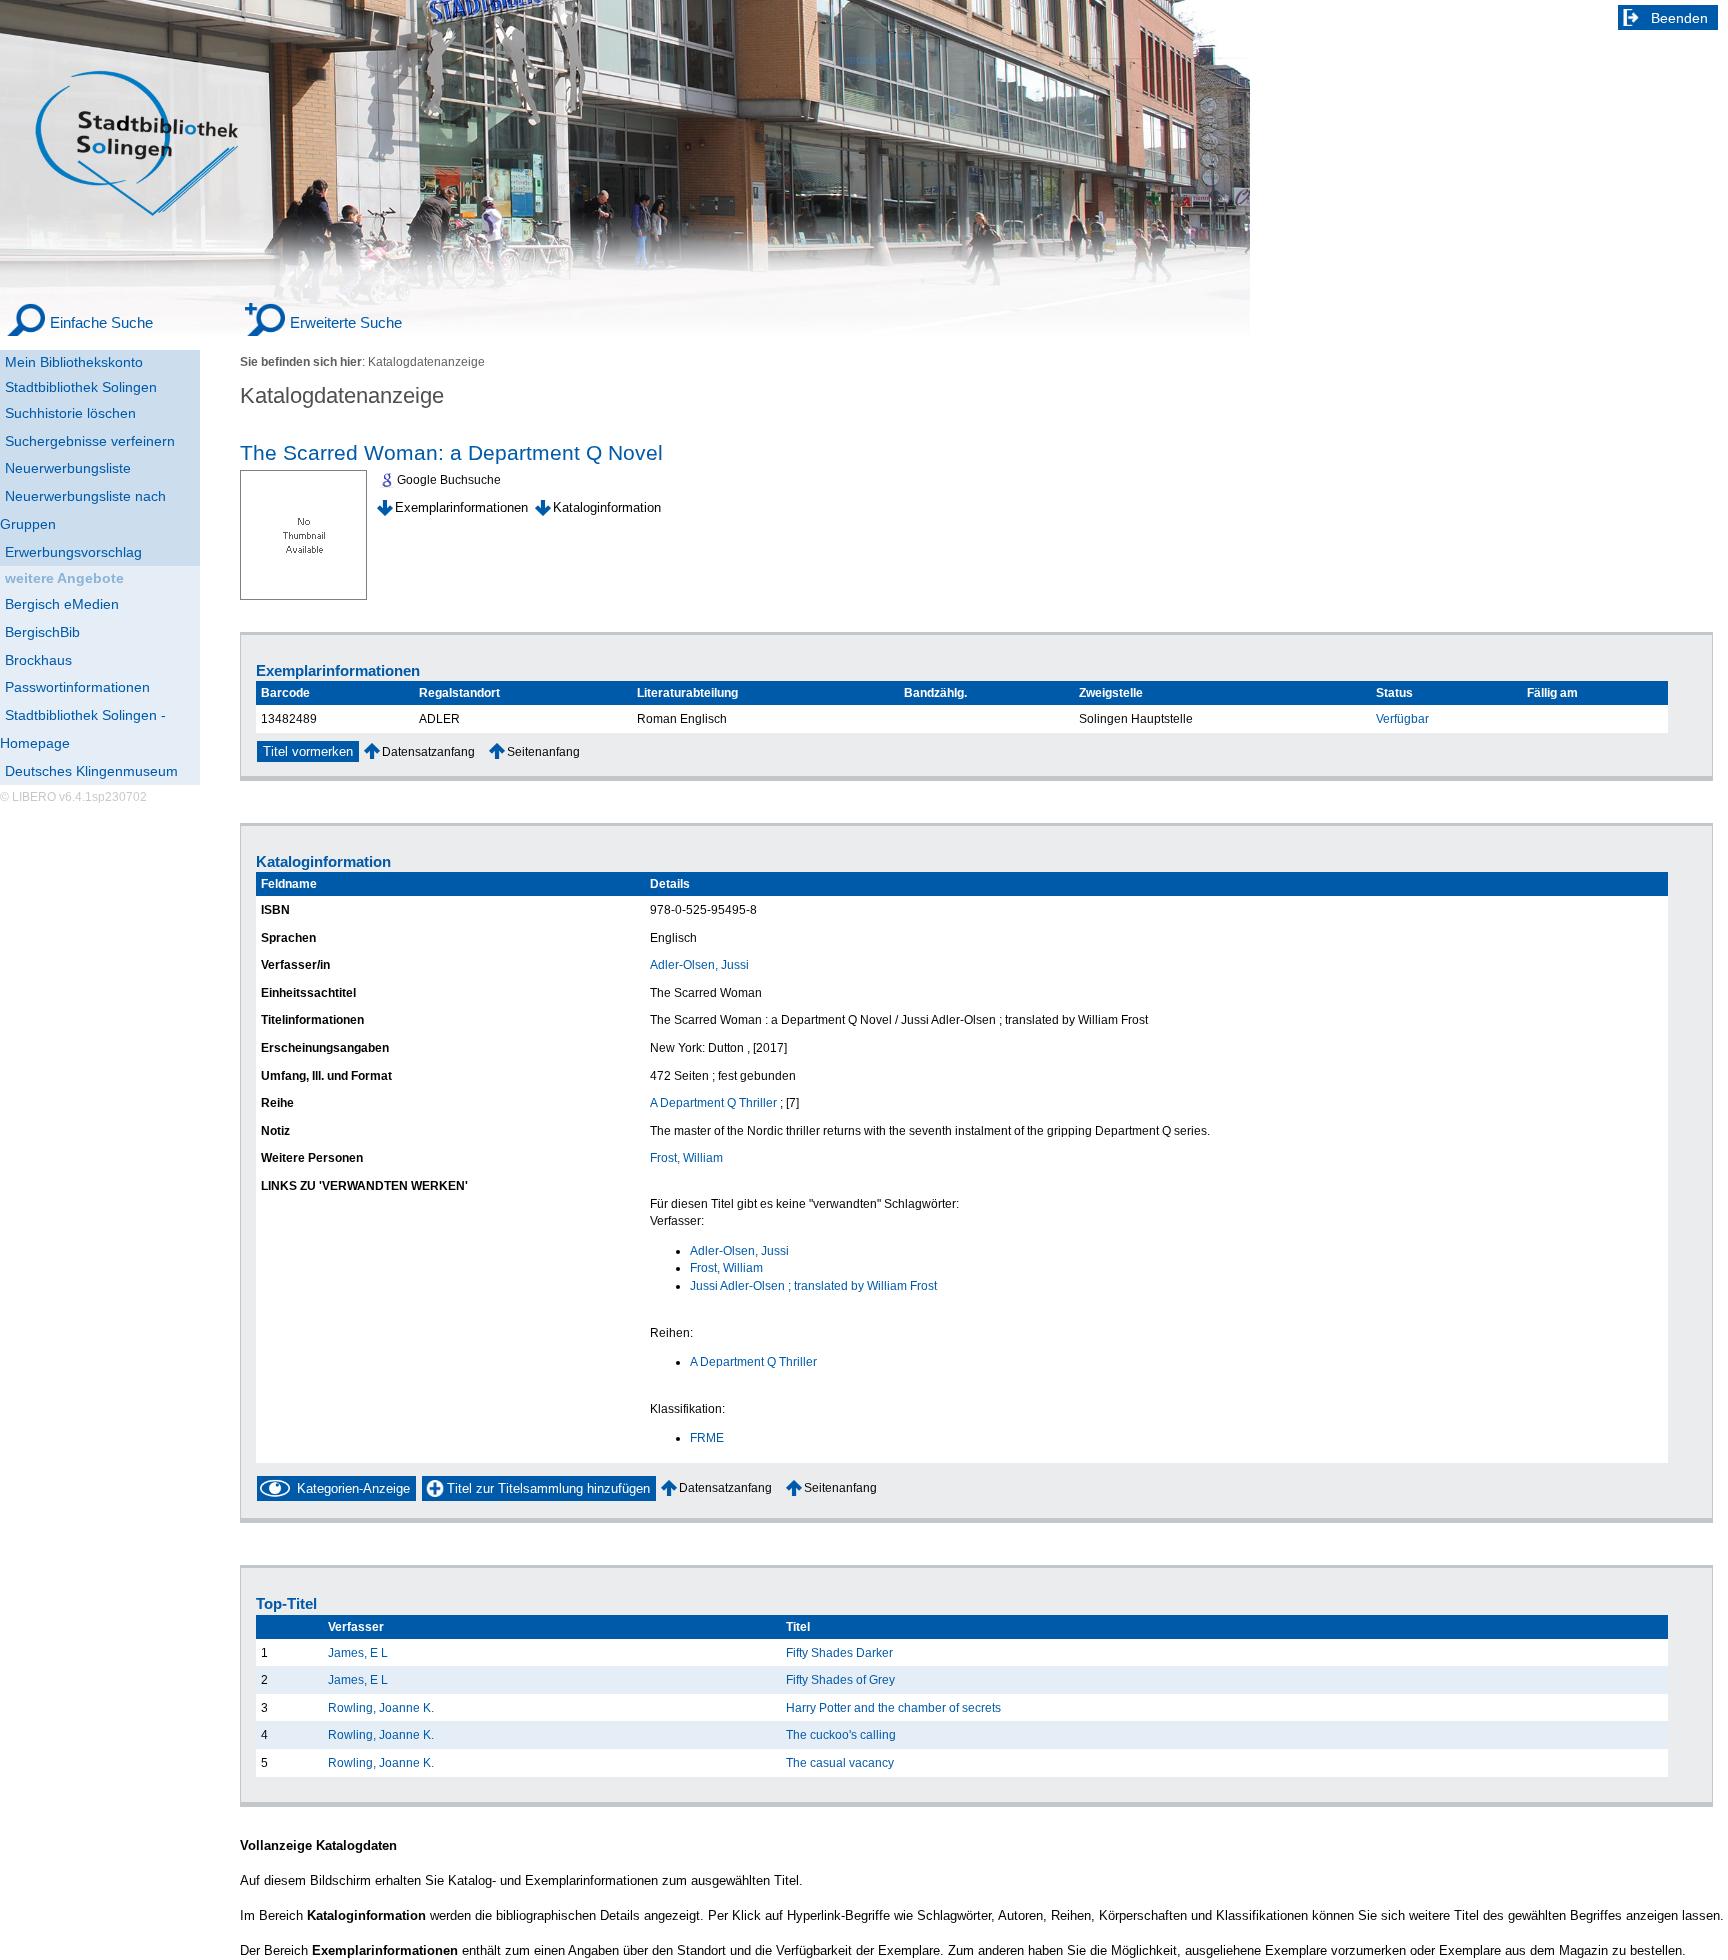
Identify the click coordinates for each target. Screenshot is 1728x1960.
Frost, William (686, 1157)
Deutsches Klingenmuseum (91, 771)
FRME (707, 1437)
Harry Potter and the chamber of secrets (893, 1707)
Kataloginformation (607, 507)
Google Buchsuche (449, 480)
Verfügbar (1402, 718)
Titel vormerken (308, 751)
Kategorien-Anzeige (353, 1488)
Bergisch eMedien (62, 604)
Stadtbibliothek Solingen (81, 387)
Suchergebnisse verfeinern (90, 441)
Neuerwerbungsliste (68, 468)
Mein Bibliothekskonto (74, 362)
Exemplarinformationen (461, 507)
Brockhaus (38, 660)
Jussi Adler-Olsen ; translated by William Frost (813, 1285)
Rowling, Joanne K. (381, 1707)
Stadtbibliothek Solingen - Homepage (83, 729)
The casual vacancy (840, 1762)
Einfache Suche (101, 322)
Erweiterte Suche (346, 322)
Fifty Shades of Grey (840, 1679)
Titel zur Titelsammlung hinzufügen (548, 1488)
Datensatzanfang (428, 751)
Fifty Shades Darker (839, 1652)
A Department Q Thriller (713, 1102)
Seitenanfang (543, 751)
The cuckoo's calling (841, 1734)
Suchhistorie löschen (70, 413)
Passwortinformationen (77, 687)
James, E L (358, 1652)
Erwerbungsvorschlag (73, 552)
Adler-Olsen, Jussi (699, 964)
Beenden (1679, 18)
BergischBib (42, 632)
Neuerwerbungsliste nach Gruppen (83, 510)
